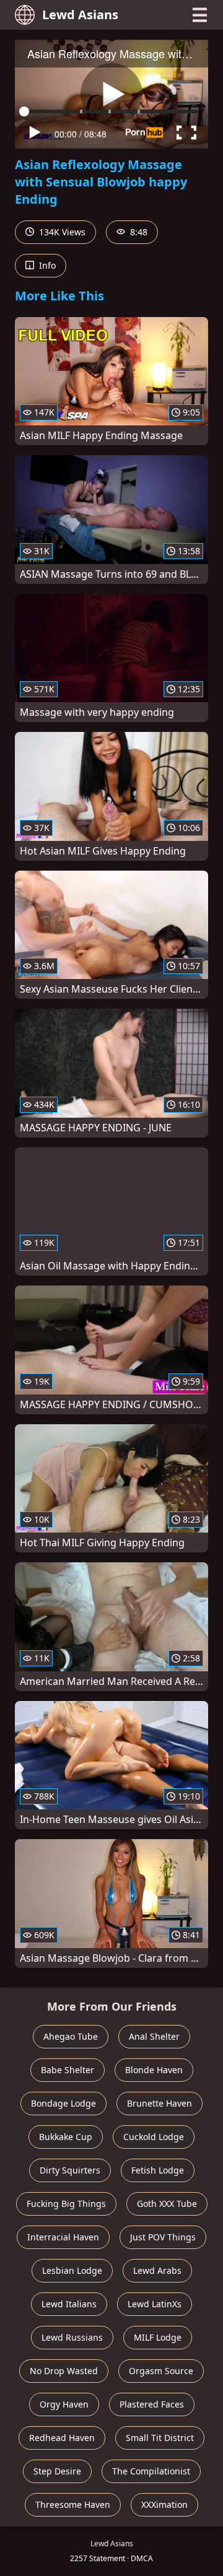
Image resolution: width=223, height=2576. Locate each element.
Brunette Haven (160, 2103)
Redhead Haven (62, 2438)
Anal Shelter (154, 2036)
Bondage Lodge (63, 2103)
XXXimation (164, 2504)
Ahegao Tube (71, 2036)
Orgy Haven (64, 2404)
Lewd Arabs (157, 2270)
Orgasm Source (161, 2371)
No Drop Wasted (64, 2371)
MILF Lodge (158, 2337)
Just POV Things (163, 2237)
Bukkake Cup (66, 2137)
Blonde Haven (154, 2070)
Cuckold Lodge (154, 2137)
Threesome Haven (73, 2504)
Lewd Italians (69, 2304)
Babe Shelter (68, 2070)
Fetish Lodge (158, 2170)
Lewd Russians (72, 2337)
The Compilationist (151, 2471)
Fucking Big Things (66, 2204)
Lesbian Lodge (72, 2270)
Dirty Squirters (70, 2170)
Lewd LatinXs (155, 2304)
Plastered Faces (152, 2404)
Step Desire (57, 2471)
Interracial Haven (63, 2237)
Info (46, 265)
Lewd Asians (80, 15)
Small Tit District (160, 2438)
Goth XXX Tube (167, 2204)
